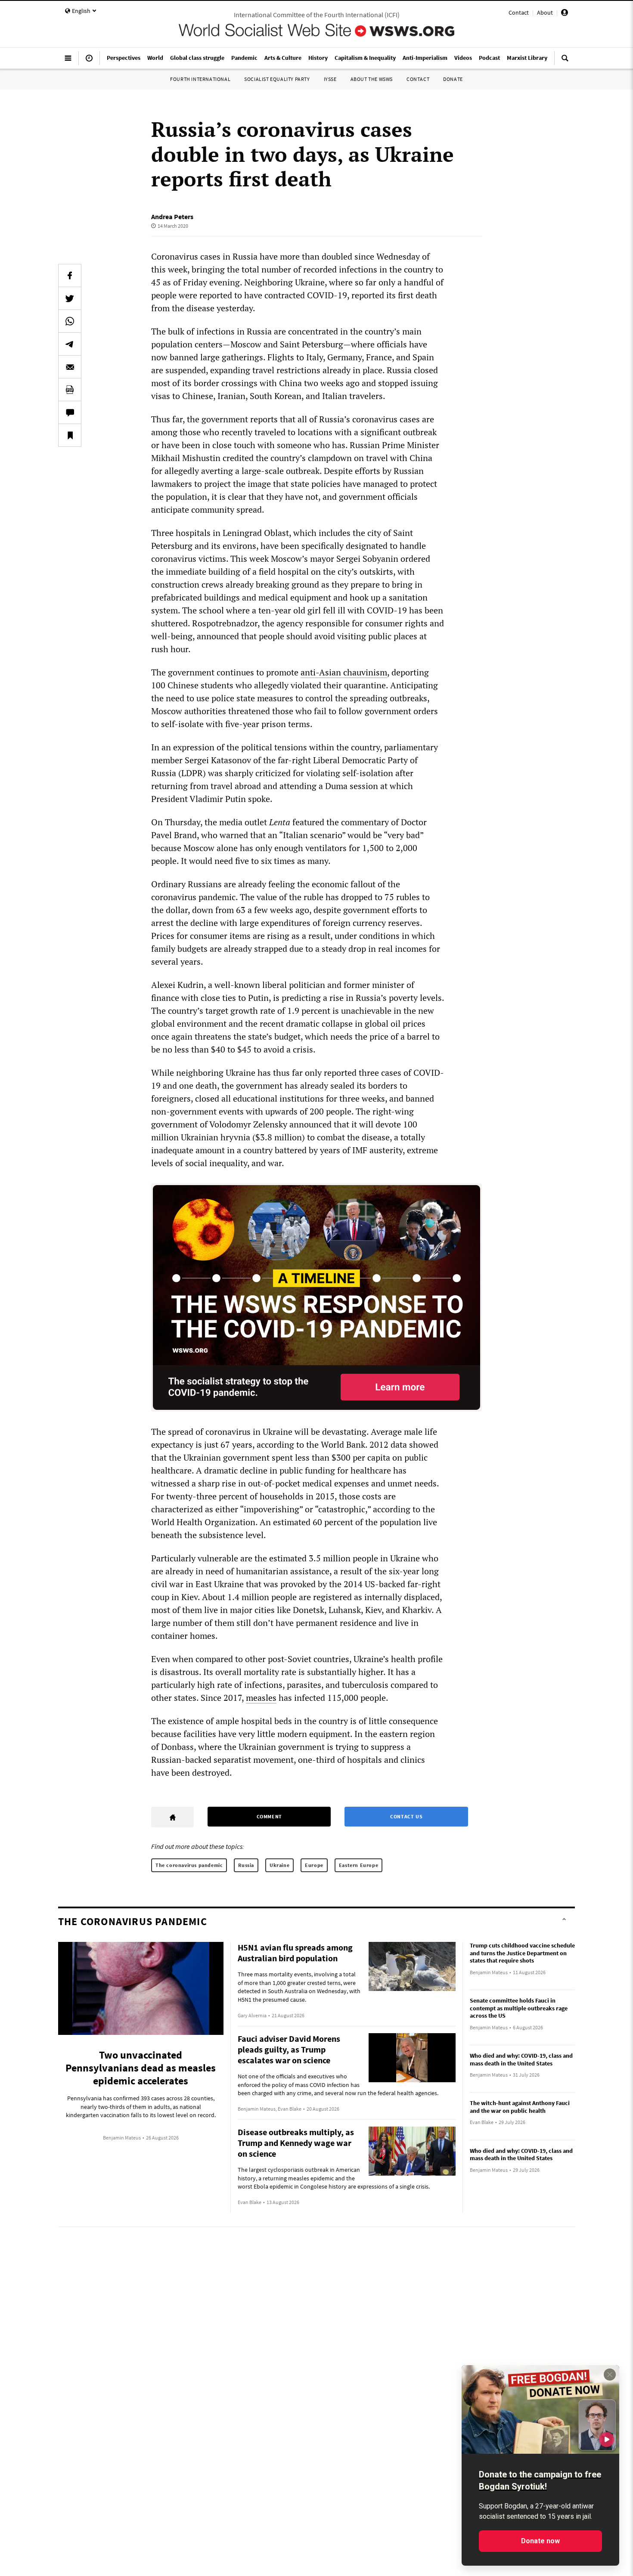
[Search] (565, 62)
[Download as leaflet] (70, 390)
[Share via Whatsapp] (70, 321)
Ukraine (279, 1865)
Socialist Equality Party (277, 79)
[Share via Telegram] (70, 344)
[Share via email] (70, 367)
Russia (246, 1865)
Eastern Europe (358, 1865)
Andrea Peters (172, 217)
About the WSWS (372, 79)
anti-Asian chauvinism (344, 672)
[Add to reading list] (70, 435)
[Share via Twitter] (70, 298)
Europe (314, 1865)
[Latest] (89, 62)
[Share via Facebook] (70, 276)
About (545, 12)
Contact (519, 12)
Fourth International (200, 79)
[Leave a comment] (70, 412)
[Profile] (565, 14)
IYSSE (330, 79)
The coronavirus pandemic (189, 1865)
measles (261, 1698)
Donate (453, 79)
